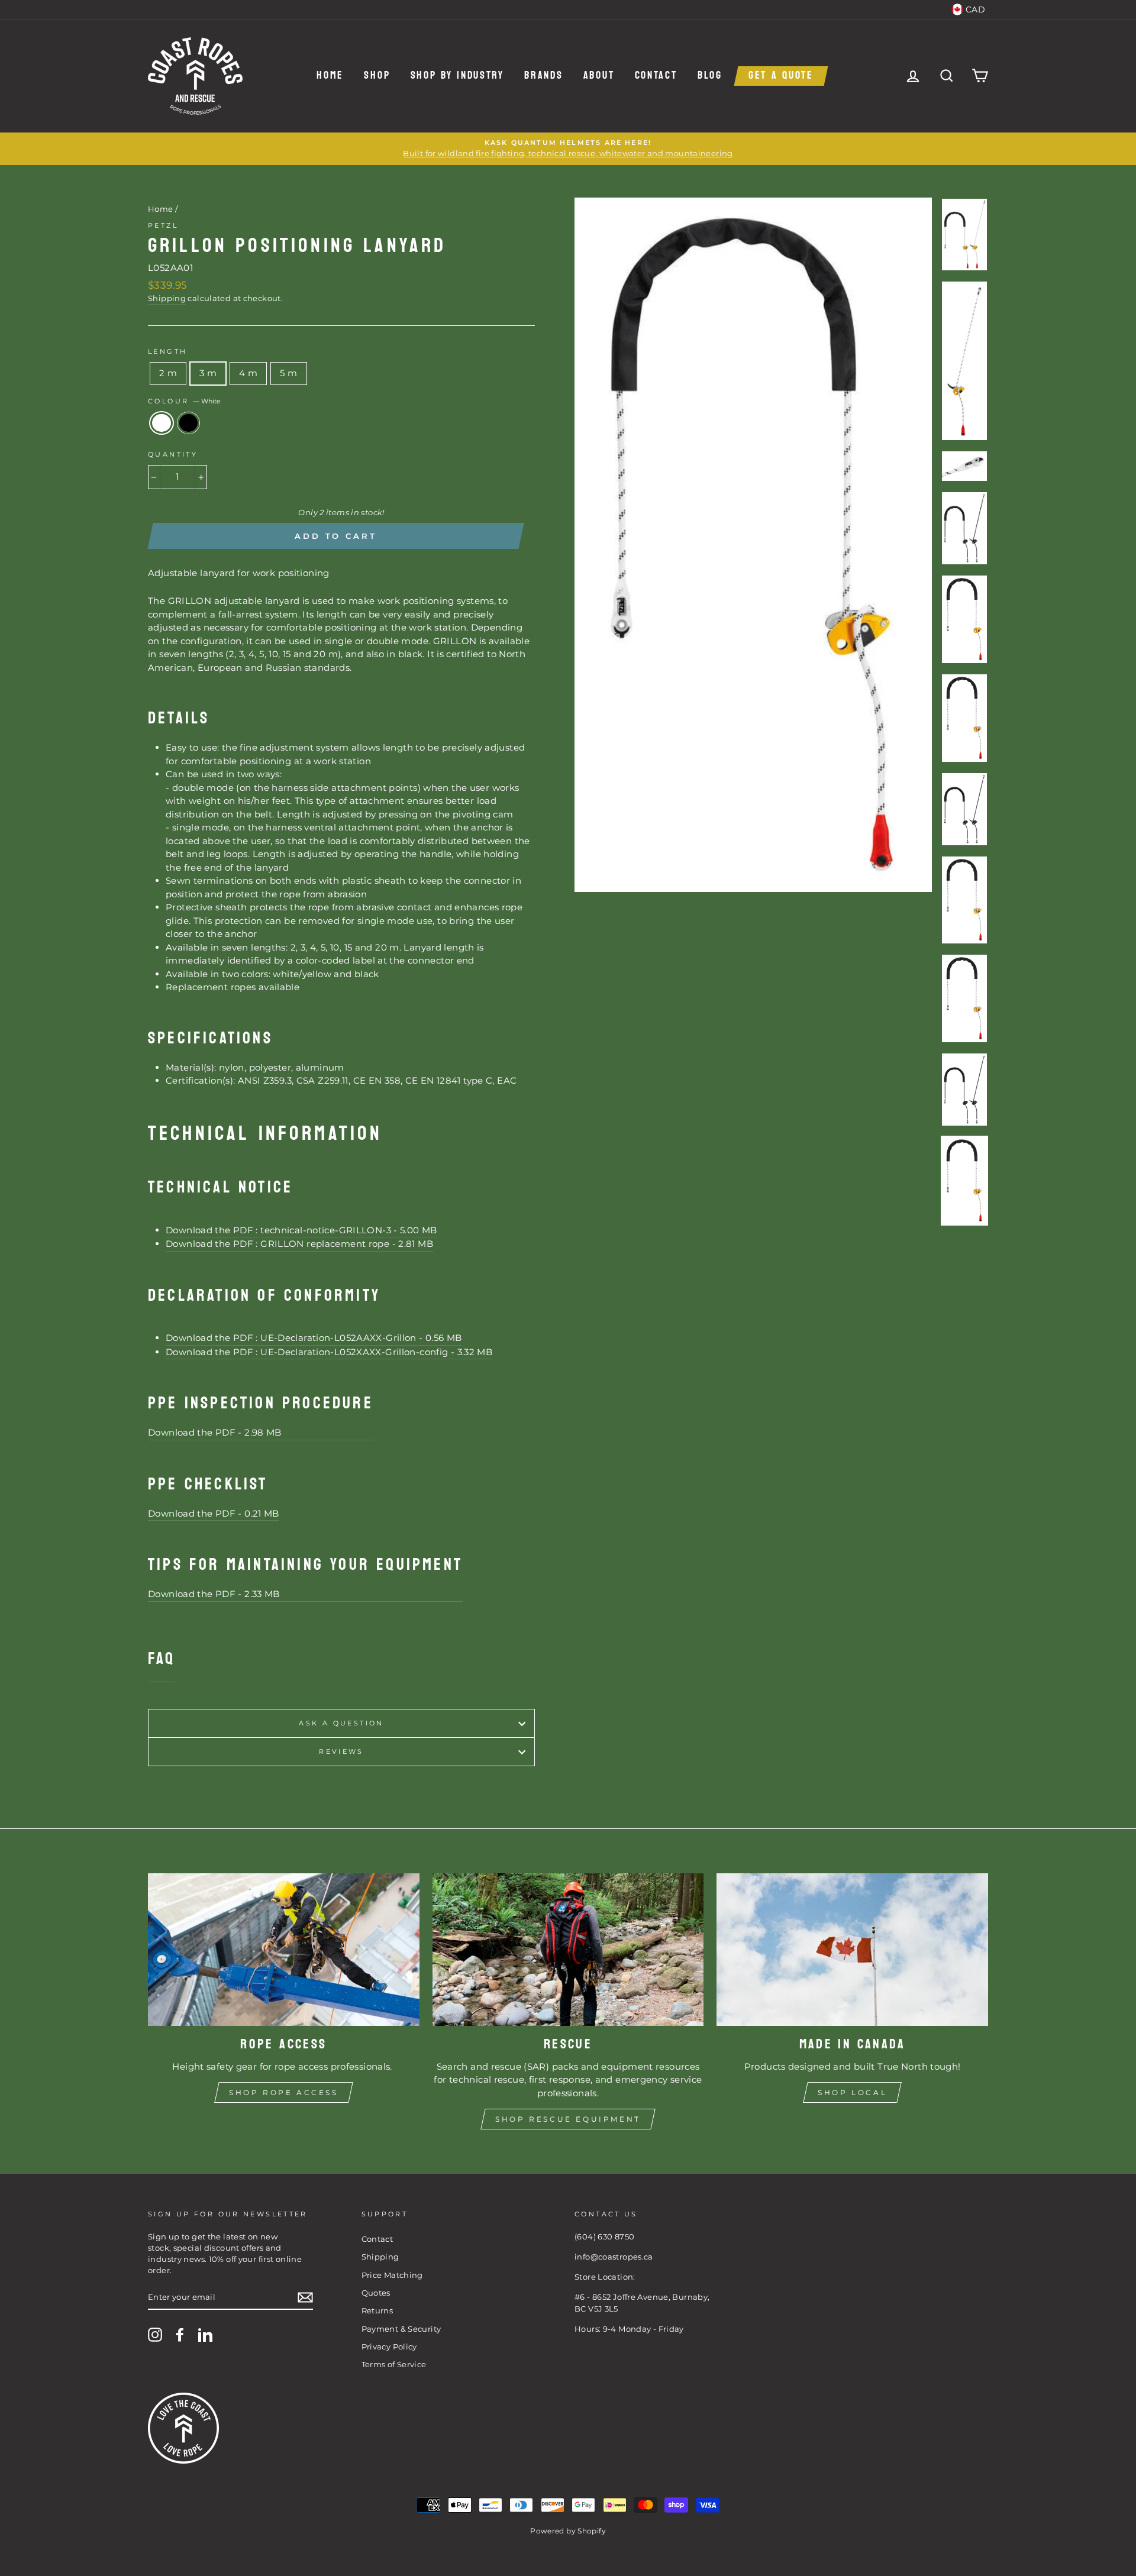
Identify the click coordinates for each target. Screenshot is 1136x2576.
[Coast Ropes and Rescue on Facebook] (180, 2335)
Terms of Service (394, 2365)
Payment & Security (401, 2329)
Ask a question (341, 1723)
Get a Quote (781, 76)
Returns (377, 2311)
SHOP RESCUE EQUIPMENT (568, 2119)
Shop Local (852, 2092)
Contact (656, 76)
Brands (543, 76)
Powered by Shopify (568, 2531)
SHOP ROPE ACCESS (284, 2092)
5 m (288, 373)
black (189, 423)
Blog (710, 76)
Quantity (173, 454)
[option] (568, 149)
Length (167, 351)
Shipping (167, 298)
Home (330, 76)
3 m (208, 373)
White (162, 423)
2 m (168, 373)
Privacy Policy (389, 2347)
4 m (248, 373)
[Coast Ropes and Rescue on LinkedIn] (205, 2335)
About (599, 76)
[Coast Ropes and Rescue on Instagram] (155, 2335)
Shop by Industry (457, 76)
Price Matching (392, 2275)
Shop (377, 76)
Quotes (376, 2293)
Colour (184, 401)
